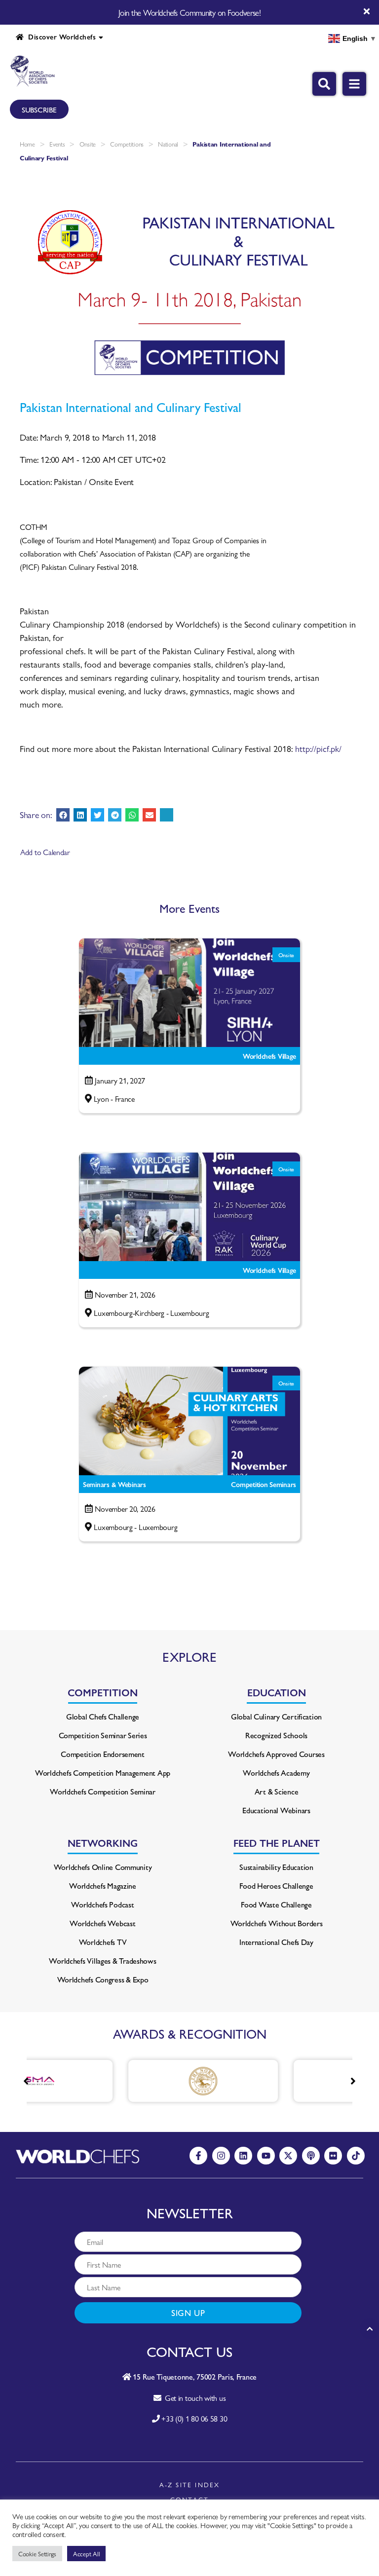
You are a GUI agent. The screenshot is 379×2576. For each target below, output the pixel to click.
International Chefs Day (276, 1942)
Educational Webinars (276, 1810)
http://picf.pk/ (318, 748)
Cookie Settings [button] (37, 2554)
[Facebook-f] (198, 2156)
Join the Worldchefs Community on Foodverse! (189, 12)
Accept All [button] (86, 2554)
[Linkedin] (243, 2156)
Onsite (88, 144)
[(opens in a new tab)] (148, 2081)
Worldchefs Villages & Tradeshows (102, 1960)
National (168, 144)
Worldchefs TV (103, 1942)
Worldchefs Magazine (103, 1885)
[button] (63, 815)
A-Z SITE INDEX (190, 2484)
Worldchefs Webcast (102, 1923)
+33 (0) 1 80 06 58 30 (194, 2418)
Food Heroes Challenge (276, 1885)
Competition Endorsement (103, 1754)
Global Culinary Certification (276, 1716)
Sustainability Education (276, 1867)
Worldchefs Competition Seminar (103, 1791)
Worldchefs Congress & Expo (103, 1979)
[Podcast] (311, 2156)
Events (57, 144)
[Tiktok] (356, 2156)
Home (27, 144)
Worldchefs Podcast (102, 1904)
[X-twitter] (288, 2156)
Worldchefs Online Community (103, 1867)
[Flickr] (333, 2156)
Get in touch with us (193, 2398)
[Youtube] (266, 2156)
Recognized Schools (276, 1735)
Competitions (127, 144)
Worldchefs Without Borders (277, 1923)
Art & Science (277, 1791)
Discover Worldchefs (60, 37)
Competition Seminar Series (103, 1735)
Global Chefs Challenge (103, 1716)
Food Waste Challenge (276, 1904)
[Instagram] (221, 2156)
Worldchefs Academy (276, 1773)
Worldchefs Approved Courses (276, 1754)
